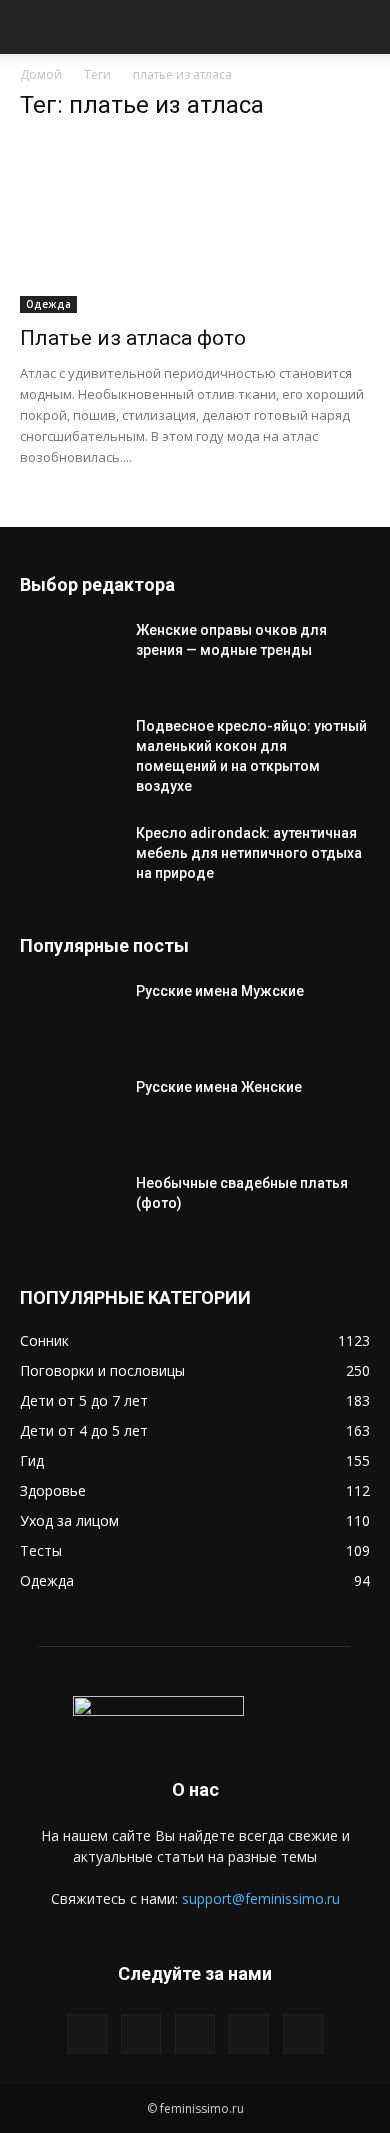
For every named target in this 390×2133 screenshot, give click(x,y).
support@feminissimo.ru (261, 1898)
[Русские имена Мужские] (70, 1016)
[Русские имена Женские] (70, 1112)
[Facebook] (87, 2034)
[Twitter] (141, 2034)
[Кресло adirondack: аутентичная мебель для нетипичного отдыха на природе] (70, 858)
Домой (41, 74)
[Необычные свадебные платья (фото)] (70, 1208)
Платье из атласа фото (133, 338)
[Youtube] (303, 2034)
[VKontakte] (249, 2034)
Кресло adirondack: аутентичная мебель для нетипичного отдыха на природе (249, 853)
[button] (34, 27)
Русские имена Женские (219, 1087)
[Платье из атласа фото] (195, 226)
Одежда (48, 304)
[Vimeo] (195, 2034)
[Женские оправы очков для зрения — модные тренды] (70, 655)
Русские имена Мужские (220, 991)
